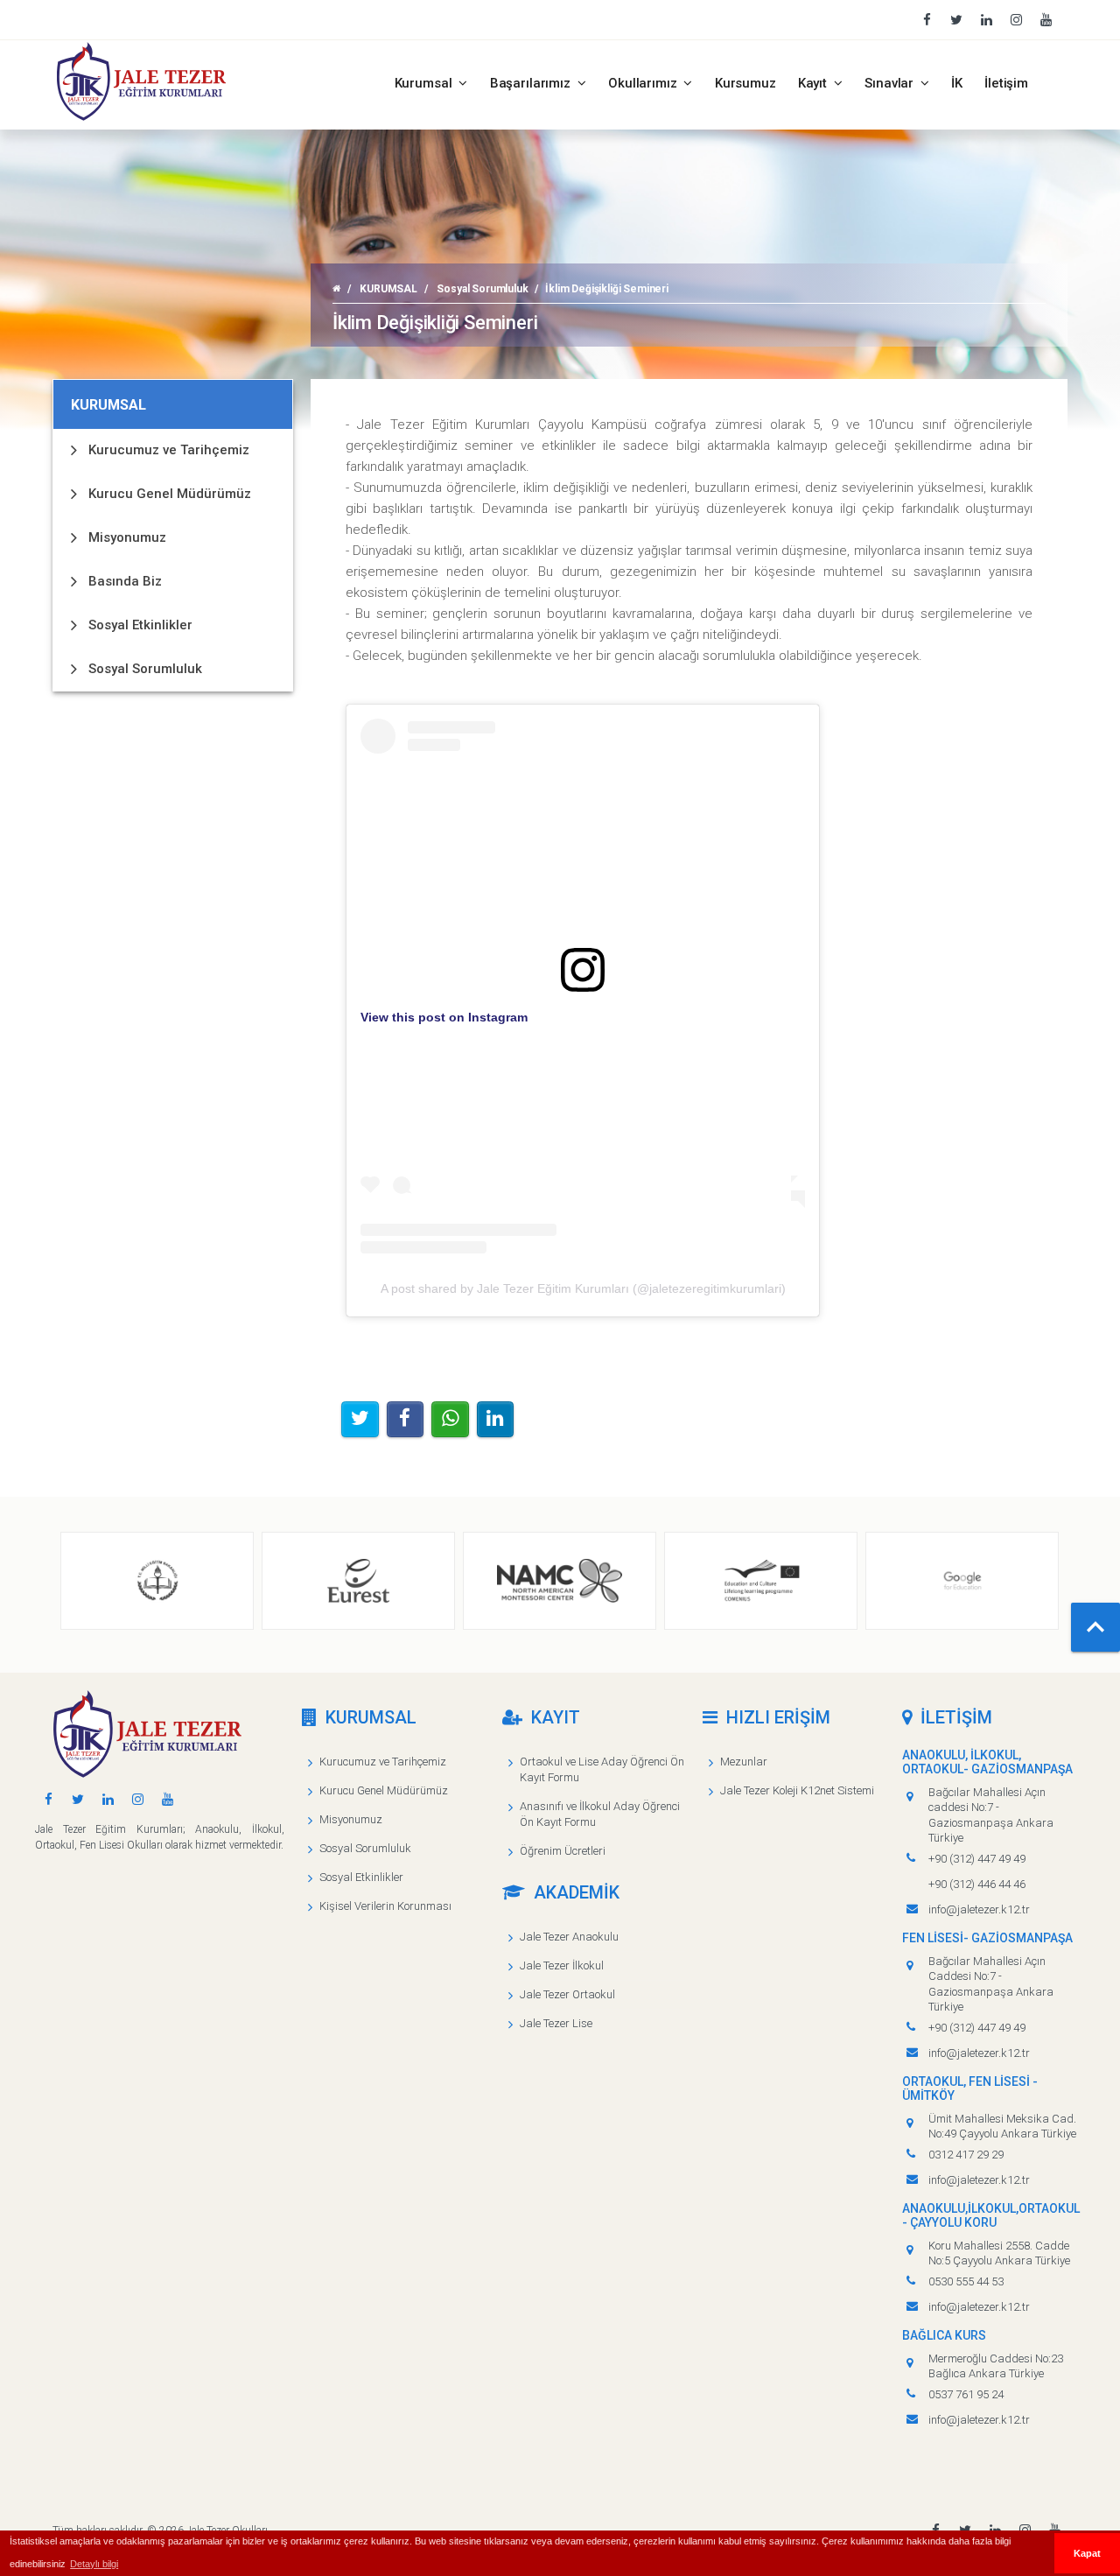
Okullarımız (644, 83)
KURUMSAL (388, 289)
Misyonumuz (127, 537)
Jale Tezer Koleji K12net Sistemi (797, 1790)
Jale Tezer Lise (556, 2023)
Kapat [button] (1087, 2553)
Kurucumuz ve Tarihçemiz (169, 450)
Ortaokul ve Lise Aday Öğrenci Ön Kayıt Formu (602, 1769)
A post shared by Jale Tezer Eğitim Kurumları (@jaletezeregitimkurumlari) (583, 1288)
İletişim (1006, 83)
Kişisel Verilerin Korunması (385, 1906)
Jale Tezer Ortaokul (567, 1994)
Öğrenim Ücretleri (563, 1851)
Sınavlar (891, 83)
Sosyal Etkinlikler (140, 625)
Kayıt (814, 83)
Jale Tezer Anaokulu (569, 1937)
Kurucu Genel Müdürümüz (170, 494)
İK (957, 83)
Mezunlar (744, 1762)
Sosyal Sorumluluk (482, 289)
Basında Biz (125, 581)
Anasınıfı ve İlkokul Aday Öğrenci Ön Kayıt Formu (600, 1814)
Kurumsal (425, 83)
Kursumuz (745, 83)
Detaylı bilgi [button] (94, 2564)
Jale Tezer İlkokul (562, 1965)
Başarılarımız (532, 83)
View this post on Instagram (444, 1017)
